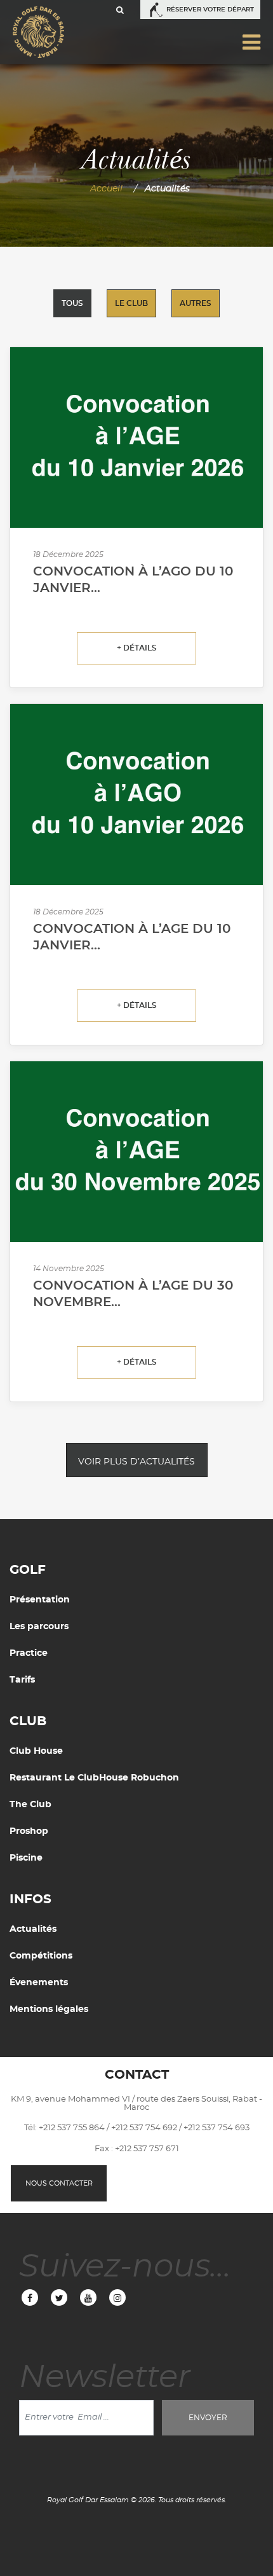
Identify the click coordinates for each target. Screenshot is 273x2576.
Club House (36, 1751)
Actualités (33, 1929)
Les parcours (39, 1627)
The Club (30, 1805)
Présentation (40, 1600)
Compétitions (41, 1956)
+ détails (137, 648)
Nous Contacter (59, 2183)
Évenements (39, 1983)
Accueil (106, 189)
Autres (196, 303)
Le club (131, 303)
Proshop (29, 1831)
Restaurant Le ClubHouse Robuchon (94, 1778)
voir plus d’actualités (136, 1462)
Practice (29, 1653)
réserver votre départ (210, 10)
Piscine (26, 1858)
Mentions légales (49, 2009)
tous (72, 303)
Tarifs (22, 1680)
